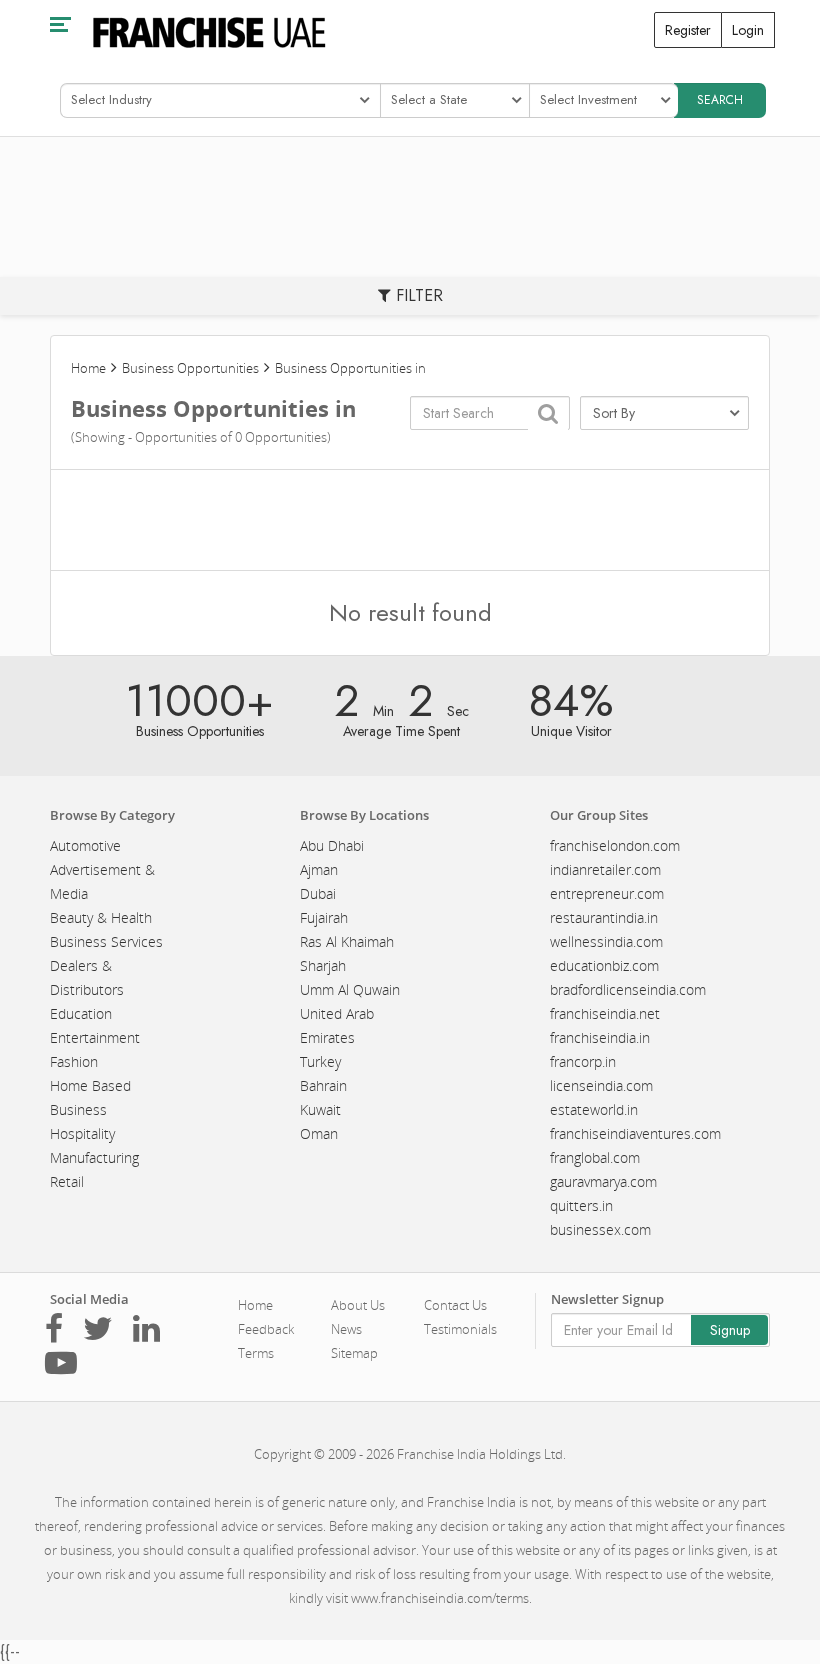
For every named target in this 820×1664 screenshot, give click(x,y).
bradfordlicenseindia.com (628, 989)
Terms (256, 1353)
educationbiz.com (604, 965)
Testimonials (460, 1329)
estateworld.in (594, 1109)
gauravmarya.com (603, 1181)
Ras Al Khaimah (347, 941)
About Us (358, 1305)
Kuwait (320, 1109)
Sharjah (323, 965)
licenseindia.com (601, 1085)
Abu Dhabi (332, 845)
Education (81, 1013)
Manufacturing (94, 1157)
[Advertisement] (410, 520)
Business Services (106, 941)
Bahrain (323, 1085)
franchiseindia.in (600, 1037)
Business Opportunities (190, 368)
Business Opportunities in (350, 368)
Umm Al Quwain (350, 989)
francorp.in (583, 1061)
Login (748, 30)
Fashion (74, 1061)
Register (688, 30)
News (346, 1329)
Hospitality (82, 1133)
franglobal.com (595, 1157)
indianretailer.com (605, 869)
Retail (67, 1181)
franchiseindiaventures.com (635, 1133)
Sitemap (354, 1353)
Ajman (319, 869)
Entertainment (95, 1037)
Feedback (266, 1329)
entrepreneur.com (607, 893)
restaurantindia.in (604, 917)
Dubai (318, 893)
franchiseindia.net (605, 1013)
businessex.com (600, 1229)
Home (88, 368)
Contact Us (455, 1305)
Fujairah (324, 917)
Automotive (85, 845)
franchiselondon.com (615, 845)
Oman (319, 1133)
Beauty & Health (101, 917)
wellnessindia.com (606, 941)
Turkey (320, 1061)
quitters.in (581, 1205)
